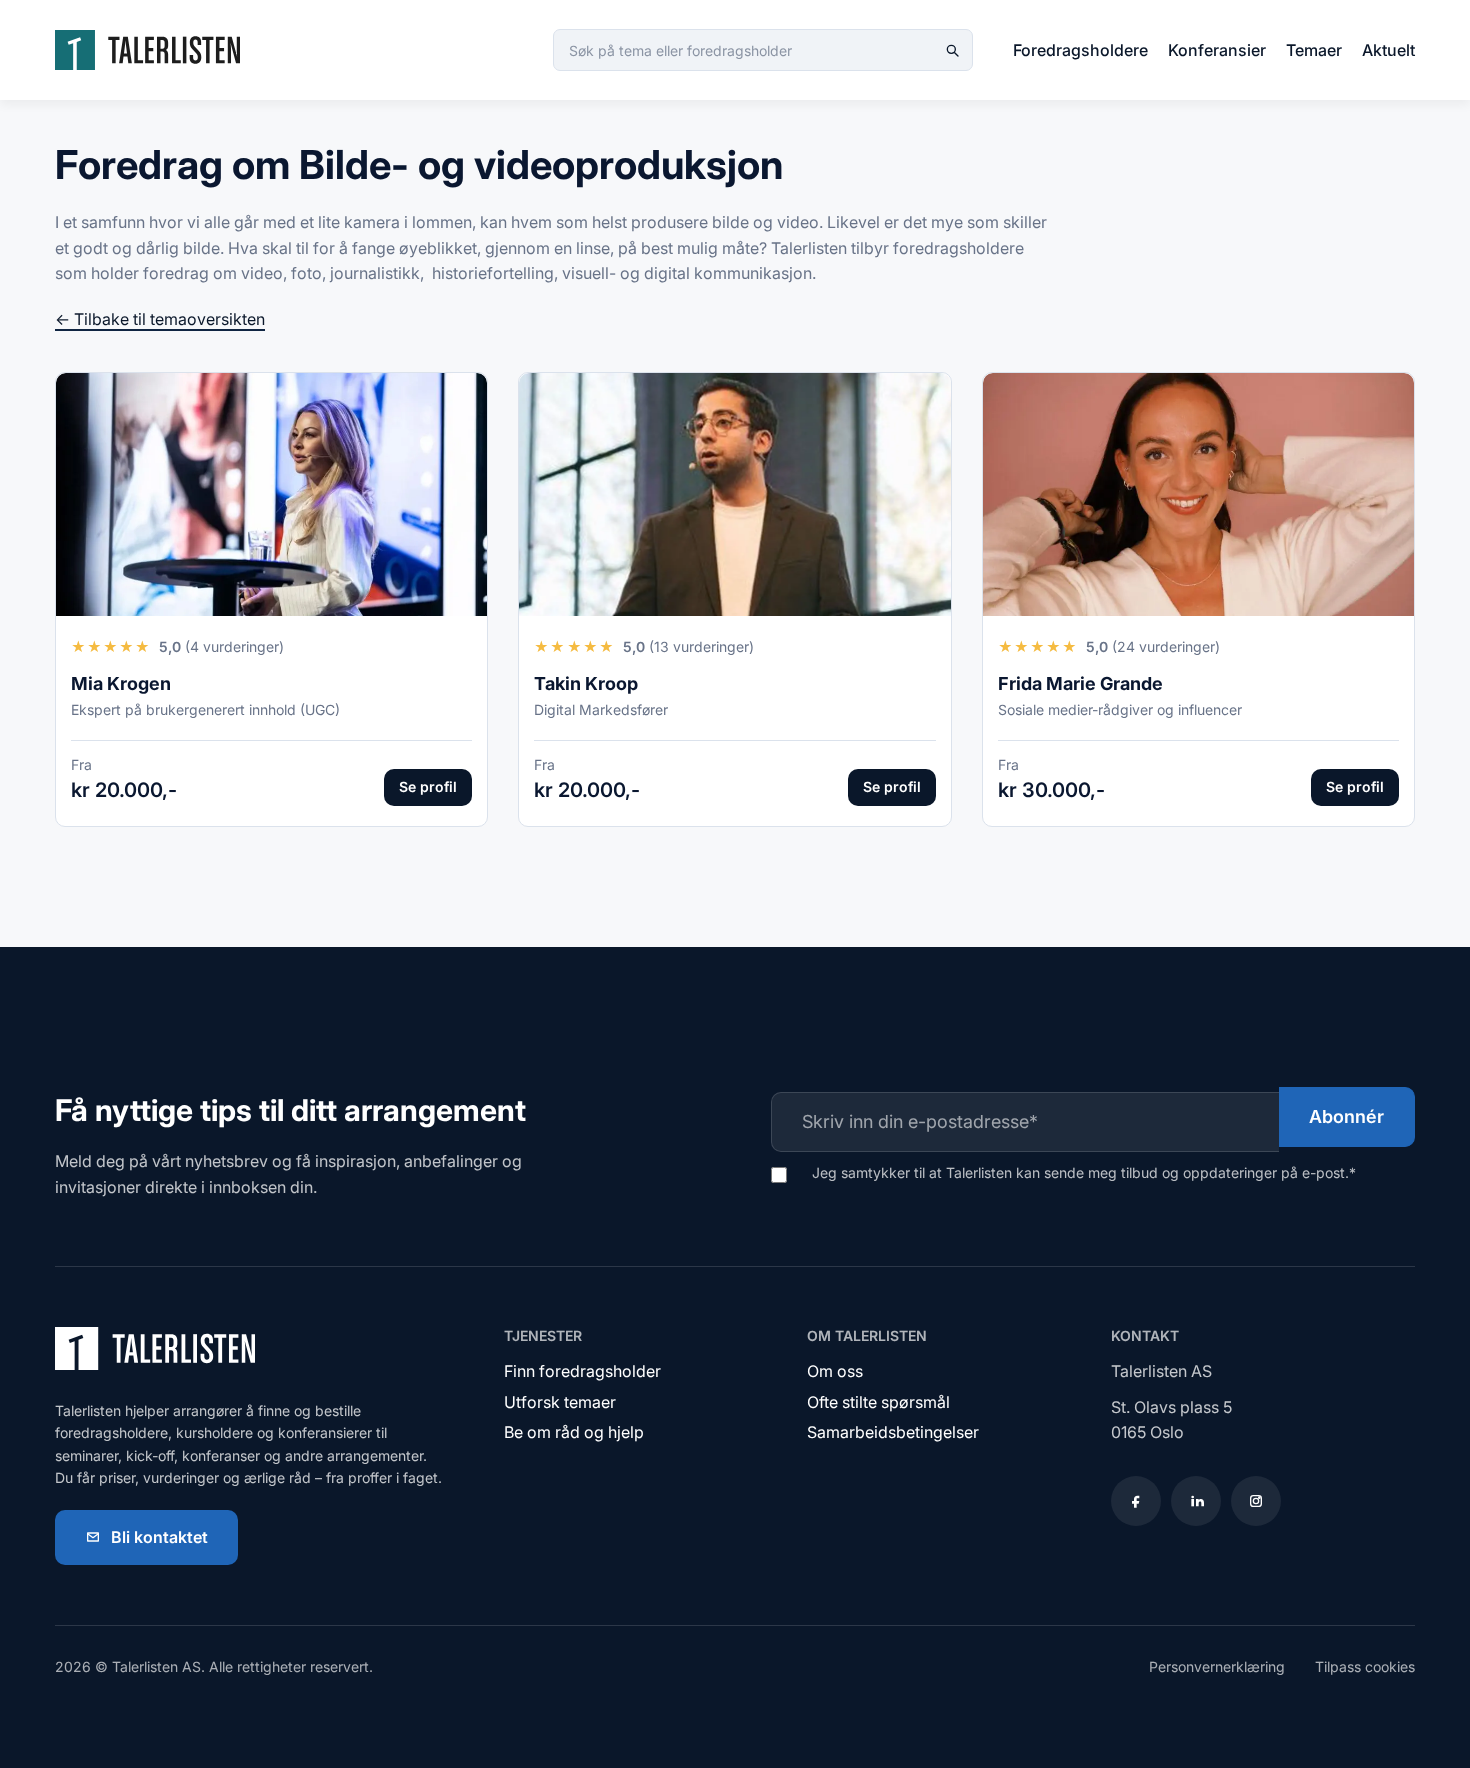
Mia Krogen (121, 683)
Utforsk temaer (560, 1402)
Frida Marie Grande (1080, 683)
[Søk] (952, 50)
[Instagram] (1256, 1501)
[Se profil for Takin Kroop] (734, 494)
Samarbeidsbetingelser (893, 1432)
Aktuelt (1388, 50)
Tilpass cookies (1365, 1666)
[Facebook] (1136, 1501)
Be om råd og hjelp (574, 1432)
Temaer (1314, 50)
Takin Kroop (586, 683)
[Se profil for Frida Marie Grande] (1198, 494)
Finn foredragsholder (582, 1371)
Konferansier (1217, 50)
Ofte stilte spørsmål (878, 1402)
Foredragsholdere (1080, 50)
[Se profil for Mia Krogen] (271, 494)
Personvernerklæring (1217, 1666)
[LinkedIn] (1196, 1501)
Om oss (835, 1371)
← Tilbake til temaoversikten (160, 319)
